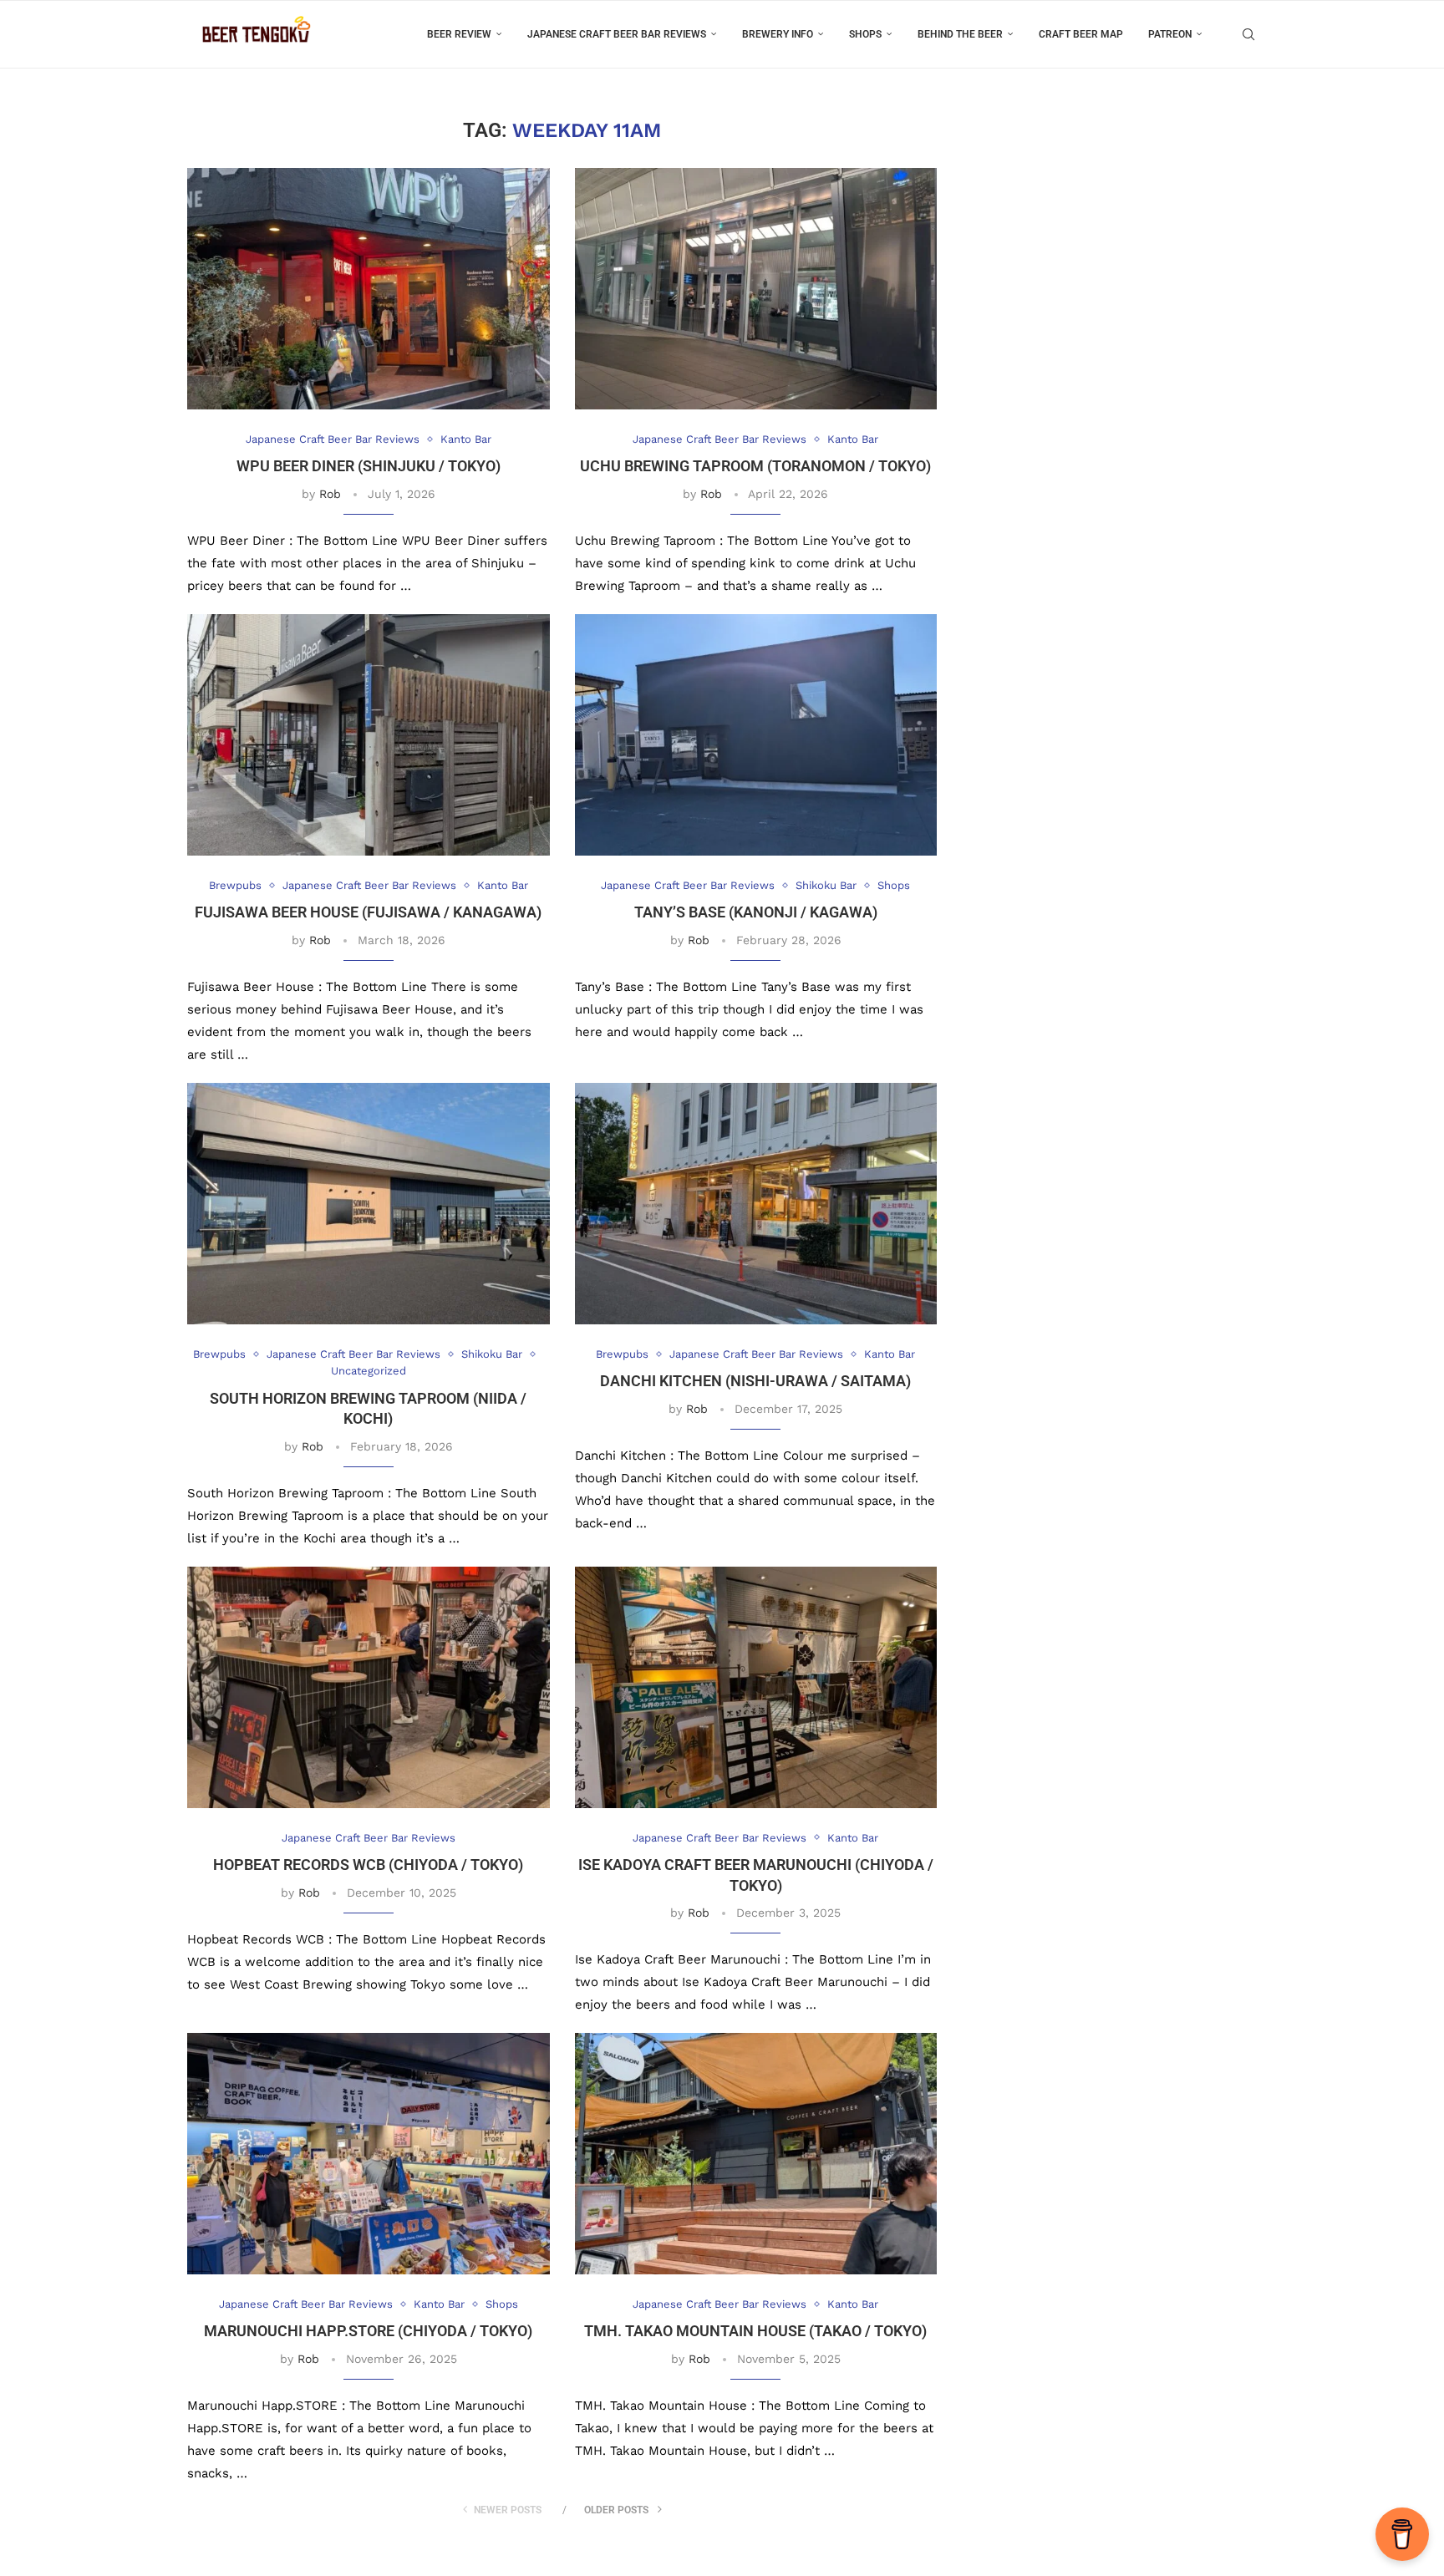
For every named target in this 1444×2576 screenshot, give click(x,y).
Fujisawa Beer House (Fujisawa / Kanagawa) (368, 912)
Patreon (1170, 34)
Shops (865, 34)
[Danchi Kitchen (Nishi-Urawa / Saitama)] (756, 1204)
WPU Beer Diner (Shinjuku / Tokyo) (369, 466)
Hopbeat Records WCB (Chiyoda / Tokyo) (368, 1865)
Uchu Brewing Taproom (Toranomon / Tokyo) (755, 466)
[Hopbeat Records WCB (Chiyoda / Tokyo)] (369, 1687)
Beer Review (459, 34)
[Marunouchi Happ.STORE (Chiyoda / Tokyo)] (369, 2154)
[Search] (1248, 34)
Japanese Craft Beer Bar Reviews (617, 34)
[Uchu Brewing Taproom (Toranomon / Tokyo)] (756, 289)
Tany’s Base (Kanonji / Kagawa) (756, 912)
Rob (330, 494)
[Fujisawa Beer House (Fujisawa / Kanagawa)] (369, 735)
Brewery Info (778, 34)
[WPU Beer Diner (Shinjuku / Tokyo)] (369, 289)
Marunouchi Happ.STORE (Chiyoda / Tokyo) (368, 2331)
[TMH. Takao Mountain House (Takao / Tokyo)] (756, 2154)
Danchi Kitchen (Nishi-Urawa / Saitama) (755, 1381)
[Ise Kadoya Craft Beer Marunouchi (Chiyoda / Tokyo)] (756, 1687)
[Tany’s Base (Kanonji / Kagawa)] (756, 735)
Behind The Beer (960, 34)
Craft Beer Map (1081, 34)
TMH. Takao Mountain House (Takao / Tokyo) (755, 2331)
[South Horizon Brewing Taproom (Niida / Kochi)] (369, 1204)
